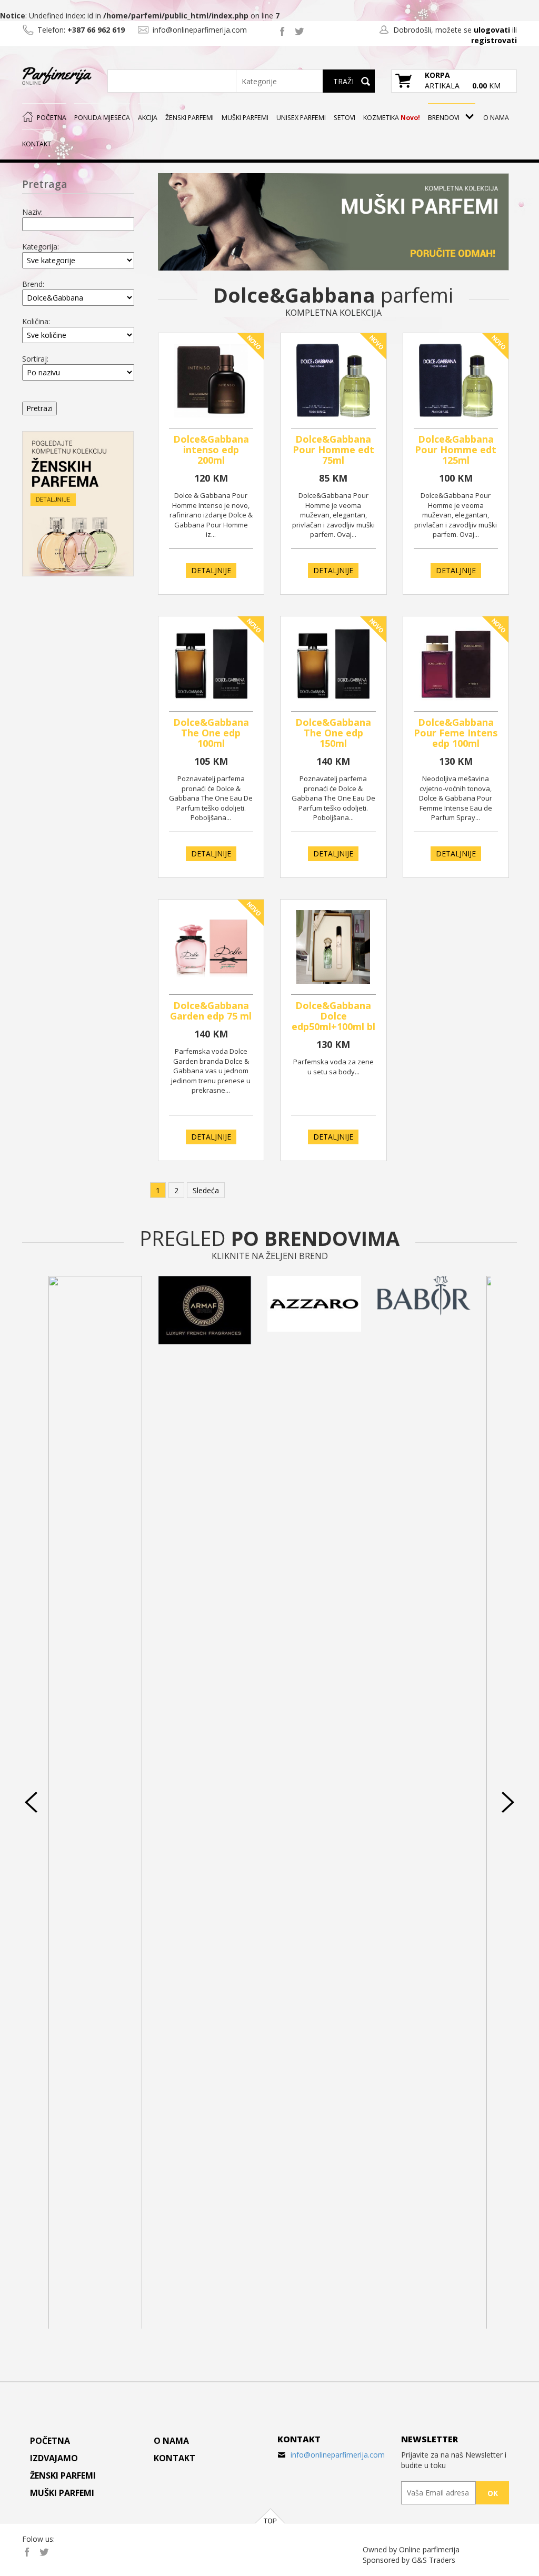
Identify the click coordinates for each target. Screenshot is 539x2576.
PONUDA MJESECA (102, 118)
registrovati (494, 40)
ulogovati (492, 30)
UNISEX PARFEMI (301, 118)
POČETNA (52, 118)
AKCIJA (148, 118)
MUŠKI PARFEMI (245, 118)
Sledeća (206, 1190)
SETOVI (345, 118)
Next (508, 1802)
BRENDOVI (444, 118)
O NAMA (496, 118)
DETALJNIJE (211, 570)
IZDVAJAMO (54, 2458)
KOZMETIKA (392, 118)
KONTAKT (37, 144)
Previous (31, 1802)
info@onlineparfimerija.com (338, 2455)
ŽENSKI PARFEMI (189, 118)
